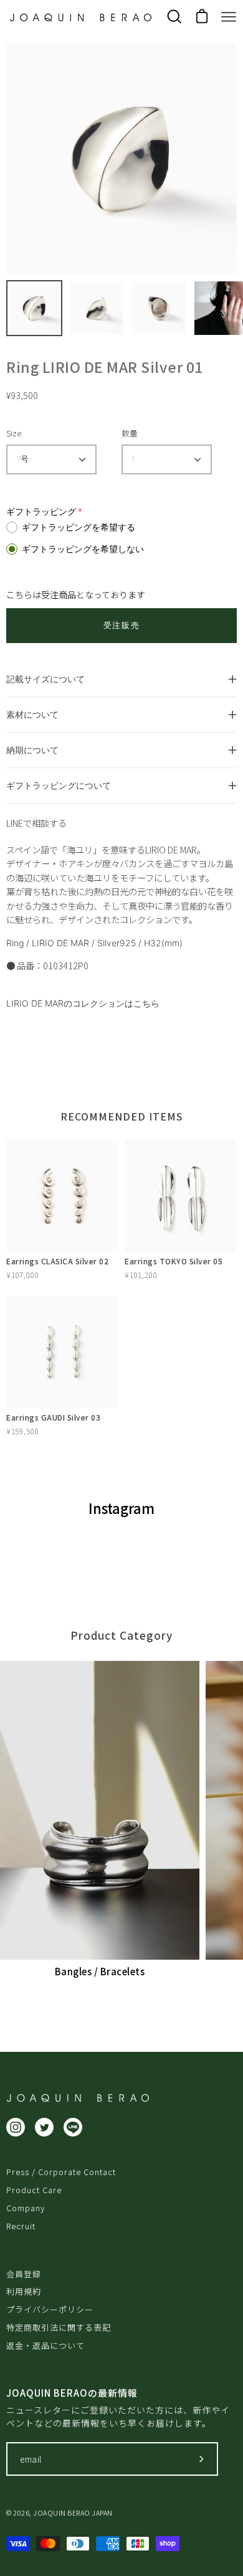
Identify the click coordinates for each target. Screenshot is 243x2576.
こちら (146, 1003)
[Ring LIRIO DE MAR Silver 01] (34, 308)
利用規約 (24, 2291)
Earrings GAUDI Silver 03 (53, 1417)
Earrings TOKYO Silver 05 (174, 1261)
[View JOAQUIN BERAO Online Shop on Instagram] (16, 2127)
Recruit (21, 2226)
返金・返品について (45, 2345)
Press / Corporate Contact (61, 2172)
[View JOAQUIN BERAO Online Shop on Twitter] (44, 2127)
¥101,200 (141, 1275)
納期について (32, 750)
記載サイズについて (45, 679)
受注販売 (121, 625)
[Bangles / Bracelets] (100, 1810)
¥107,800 (22, 1275)
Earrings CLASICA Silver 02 (57, 1261)
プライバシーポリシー (50, 2309)
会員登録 (24, 2274)
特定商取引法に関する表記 (59, 2327)
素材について (32, 714)
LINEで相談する (36, 823)
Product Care (34, 2190)
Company (26, 2208)
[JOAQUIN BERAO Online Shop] (80, 17)
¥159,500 (22, 1431)
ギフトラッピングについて (59, 785)
